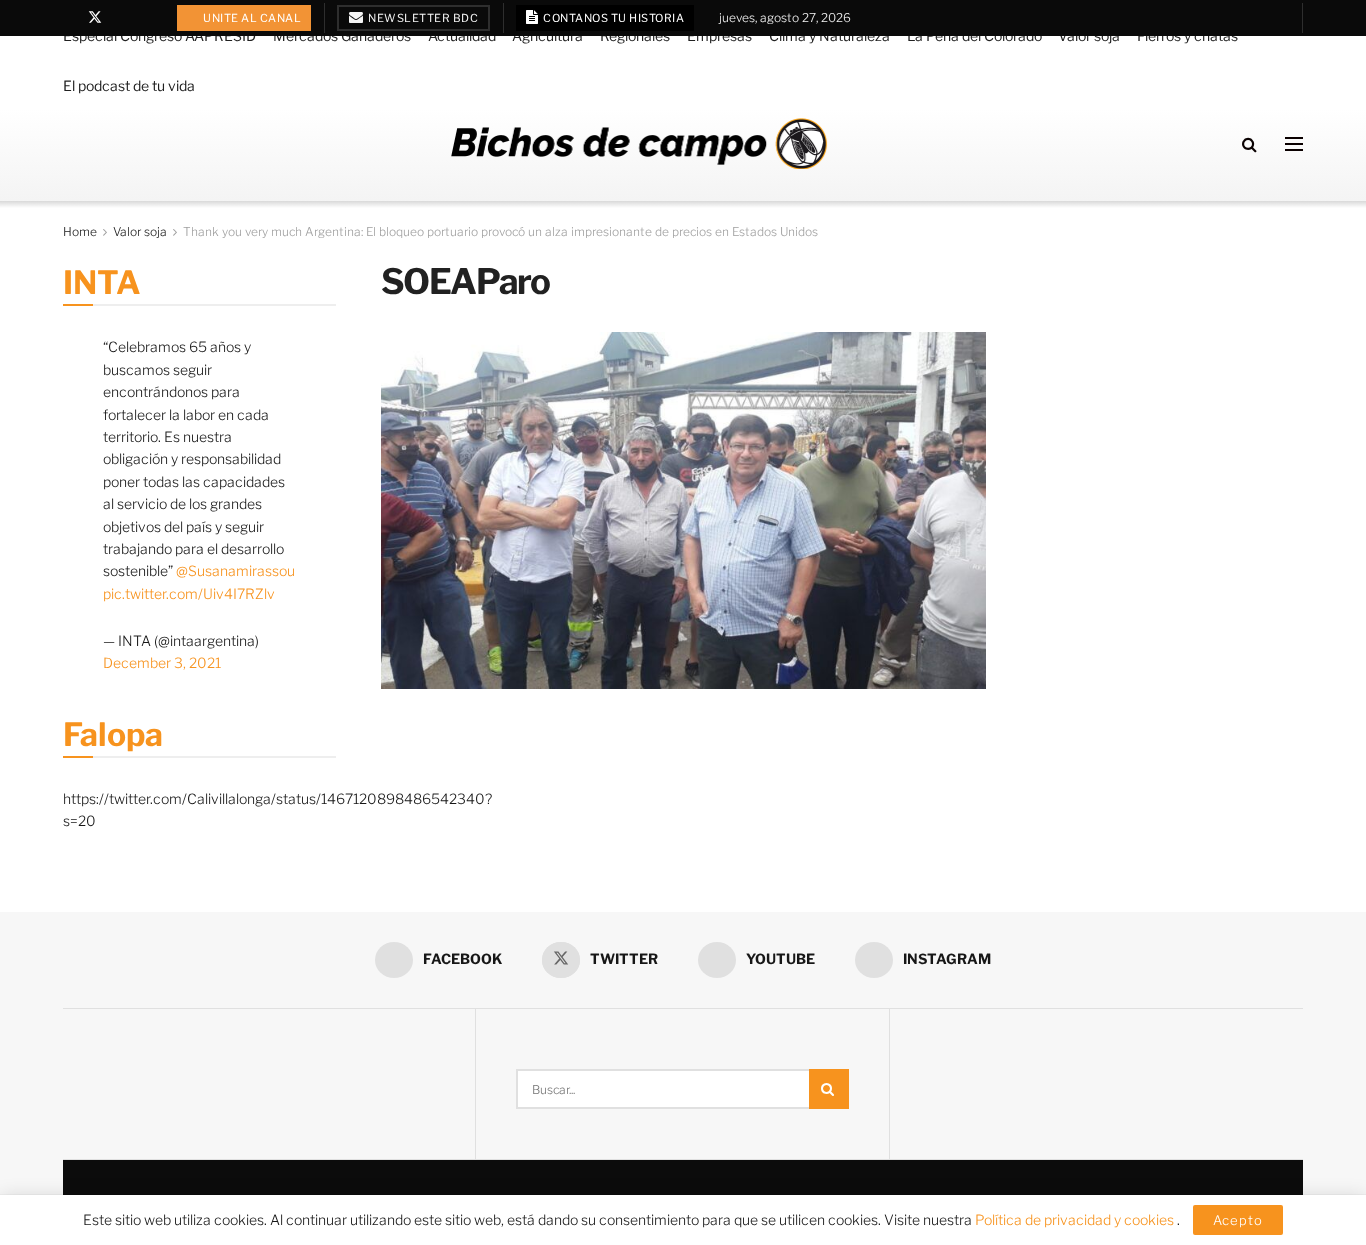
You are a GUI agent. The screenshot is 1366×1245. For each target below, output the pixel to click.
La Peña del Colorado (974, 35)
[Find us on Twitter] (95, 18)
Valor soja (1089, 35)
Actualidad (462, 35)
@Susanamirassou (235, 570)
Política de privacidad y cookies (1076, 1219)
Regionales (635, 35)
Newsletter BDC (422, 18)
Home (80, 231)
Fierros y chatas (1187, 35)
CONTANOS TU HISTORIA (613, 18)
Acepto (1238, 1220)
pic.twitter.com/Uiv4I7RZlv (189, 593)
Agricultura (547, 35)
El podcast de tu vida (129, 85)
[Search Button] (1249, 144)
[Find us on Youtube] (121, 18)
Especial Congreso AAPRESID (159, 35)
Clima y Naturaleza (829, 35)
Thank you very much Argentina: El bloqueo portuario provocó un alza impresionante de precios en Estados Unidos (500, 231)
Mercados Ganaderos (342, 35)
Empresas (719, 35)
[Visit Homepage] (639, 143)
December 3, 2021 (162, 662)
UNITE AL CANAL (251, 18)
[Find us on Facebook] (68, 18)
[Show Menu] (1294, 144)
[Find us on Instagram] (146, 18)
